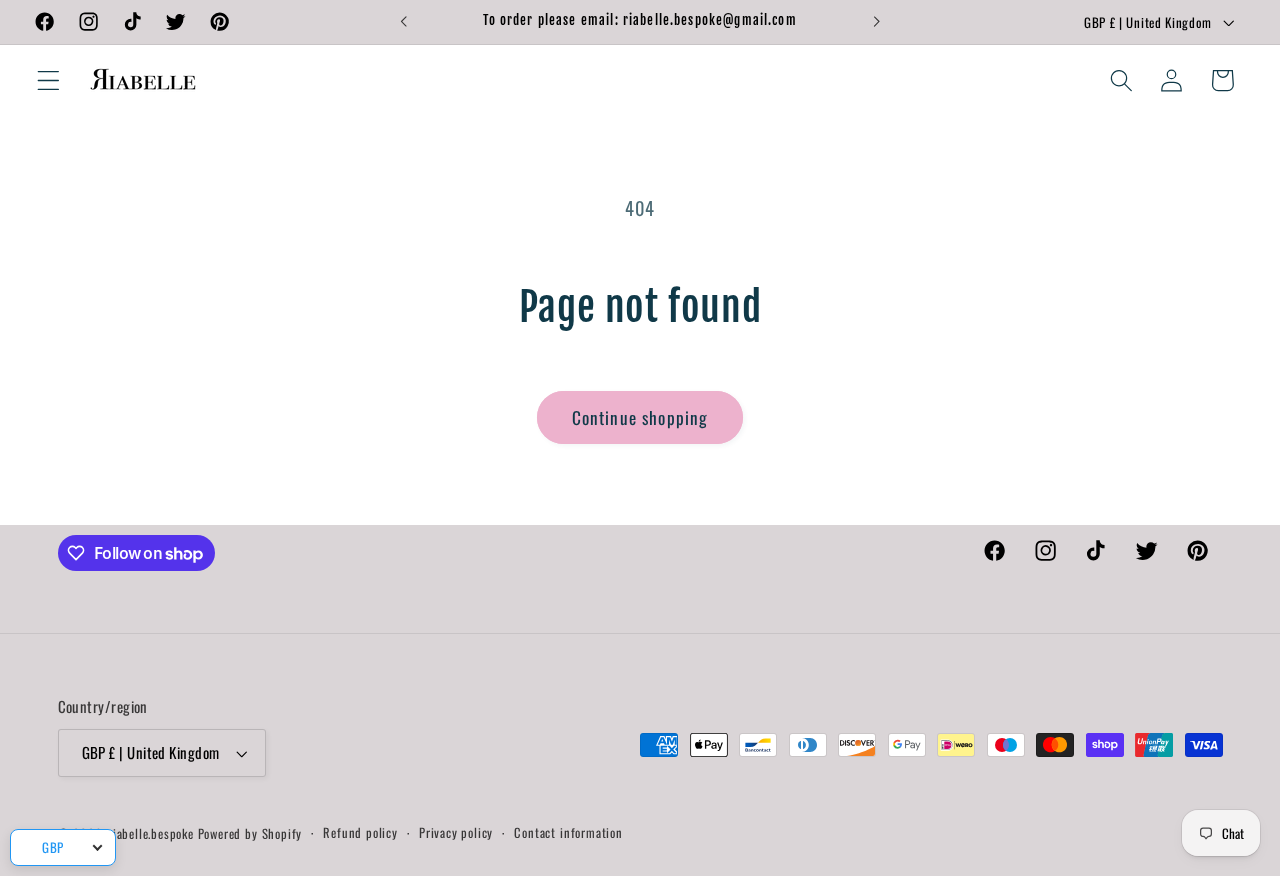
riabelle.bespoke (151, 833)
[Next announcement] (877, 22)
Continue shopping (640, 417)
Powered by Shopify (250, 833)
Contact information (568, 832)
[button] (48, 80)
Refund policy (360, 832)
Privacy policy (456, 832)
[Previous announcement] (403, 22)
